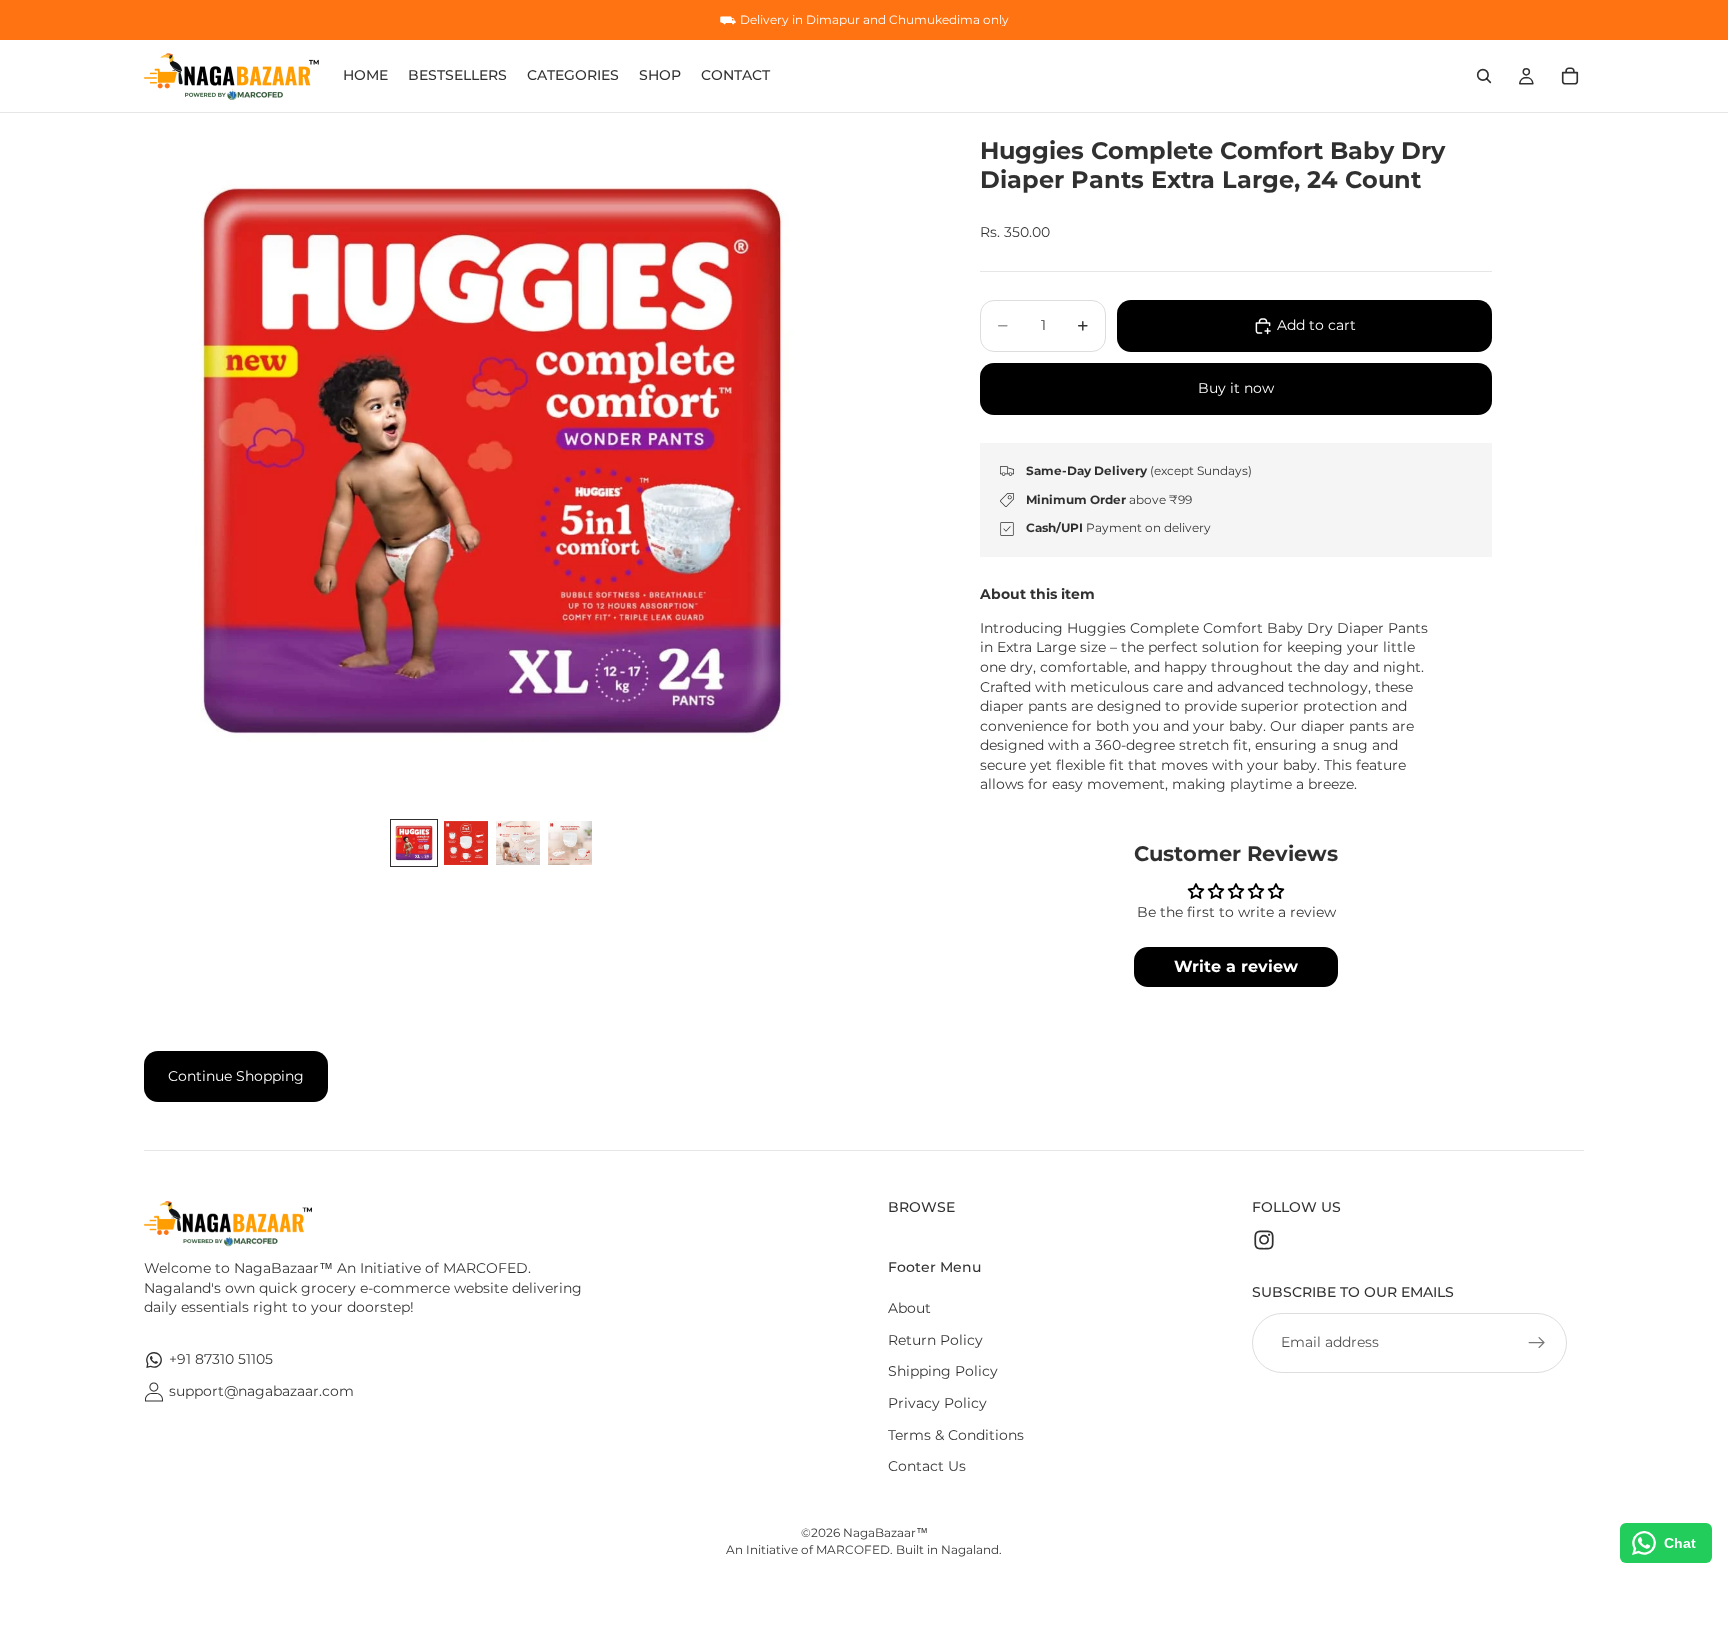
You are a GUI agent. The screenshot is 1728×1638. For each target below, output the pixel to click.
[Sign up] (1537, 1343)
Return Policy (935, 1340)
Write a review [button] (1236, 966)
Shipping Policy (943, 1371)
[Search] (1484, 76)
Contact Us (927, 1466)
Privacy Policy (937, 1403)
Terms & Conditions (956, 1435)
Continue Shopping (236, 1076)
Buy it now (1236, 388)
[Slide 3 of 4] (518, 843)
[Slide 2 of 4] (466, 843)
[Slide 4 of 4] (570, 843)
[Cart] (1570, 76)
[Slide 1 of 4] (414, 843)
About (909, 1308)
